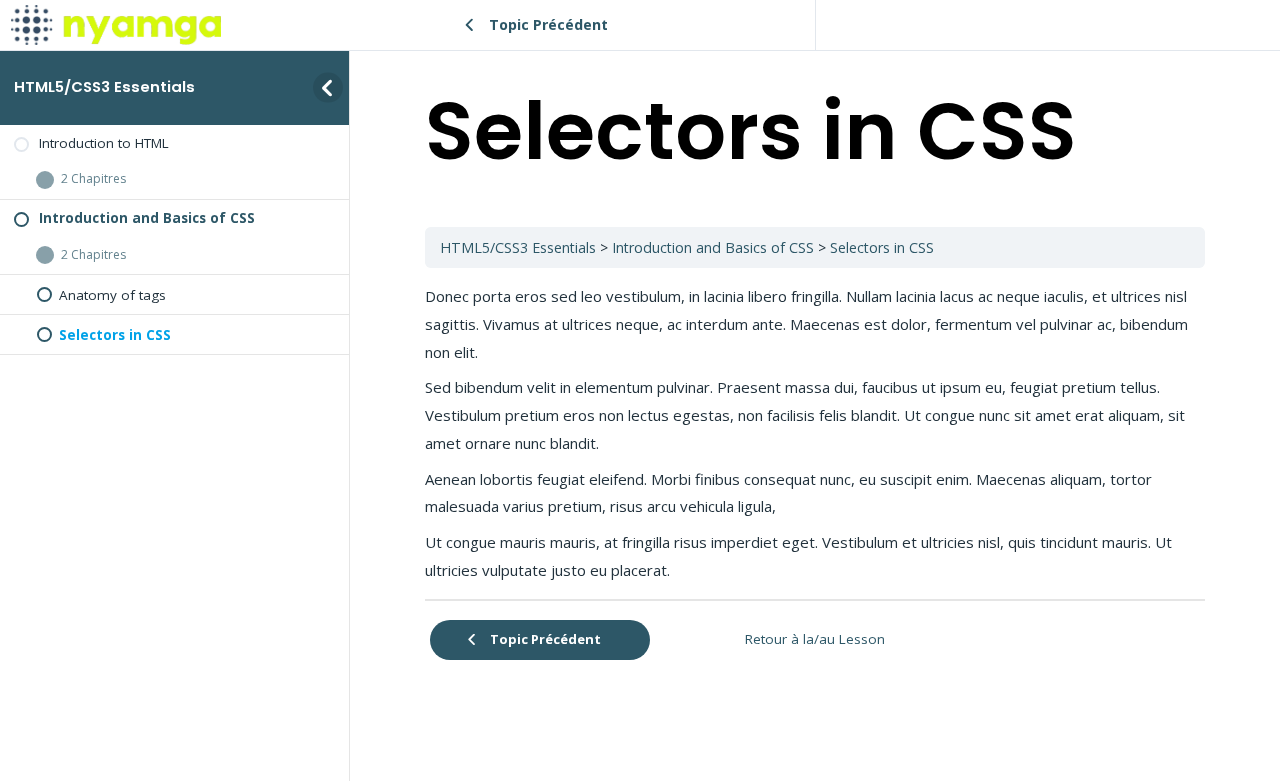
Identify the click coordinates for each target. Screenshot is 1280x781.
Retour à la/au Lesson (815, 639)
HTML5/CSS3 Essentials (104, 86)
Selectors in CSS (882, 247)
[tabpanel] (815, 433)
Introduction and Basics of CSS (713, 247)
